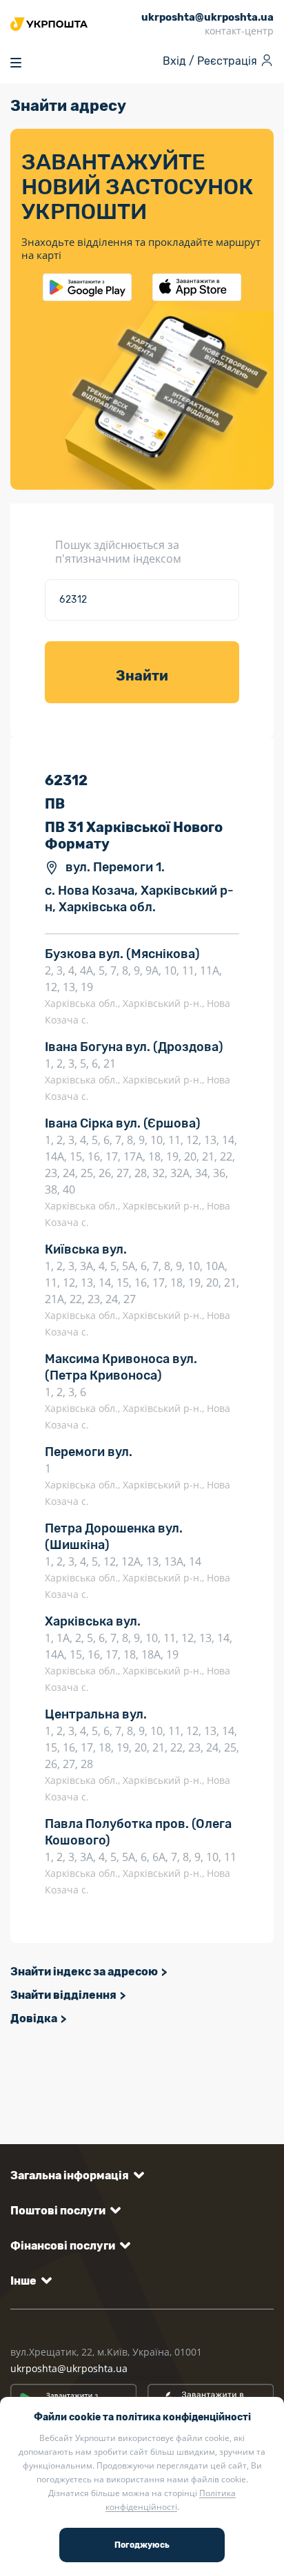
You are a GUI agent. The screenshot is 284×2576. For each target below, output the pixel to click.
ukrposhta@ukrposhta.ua (69, 2368)
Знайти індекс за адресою (84, 1972)
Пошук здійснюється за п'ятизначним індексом (118, 552)
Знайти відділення (63, 1995)
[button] (75, 2175)
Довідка (34, 2018)
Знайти (142, 676)
